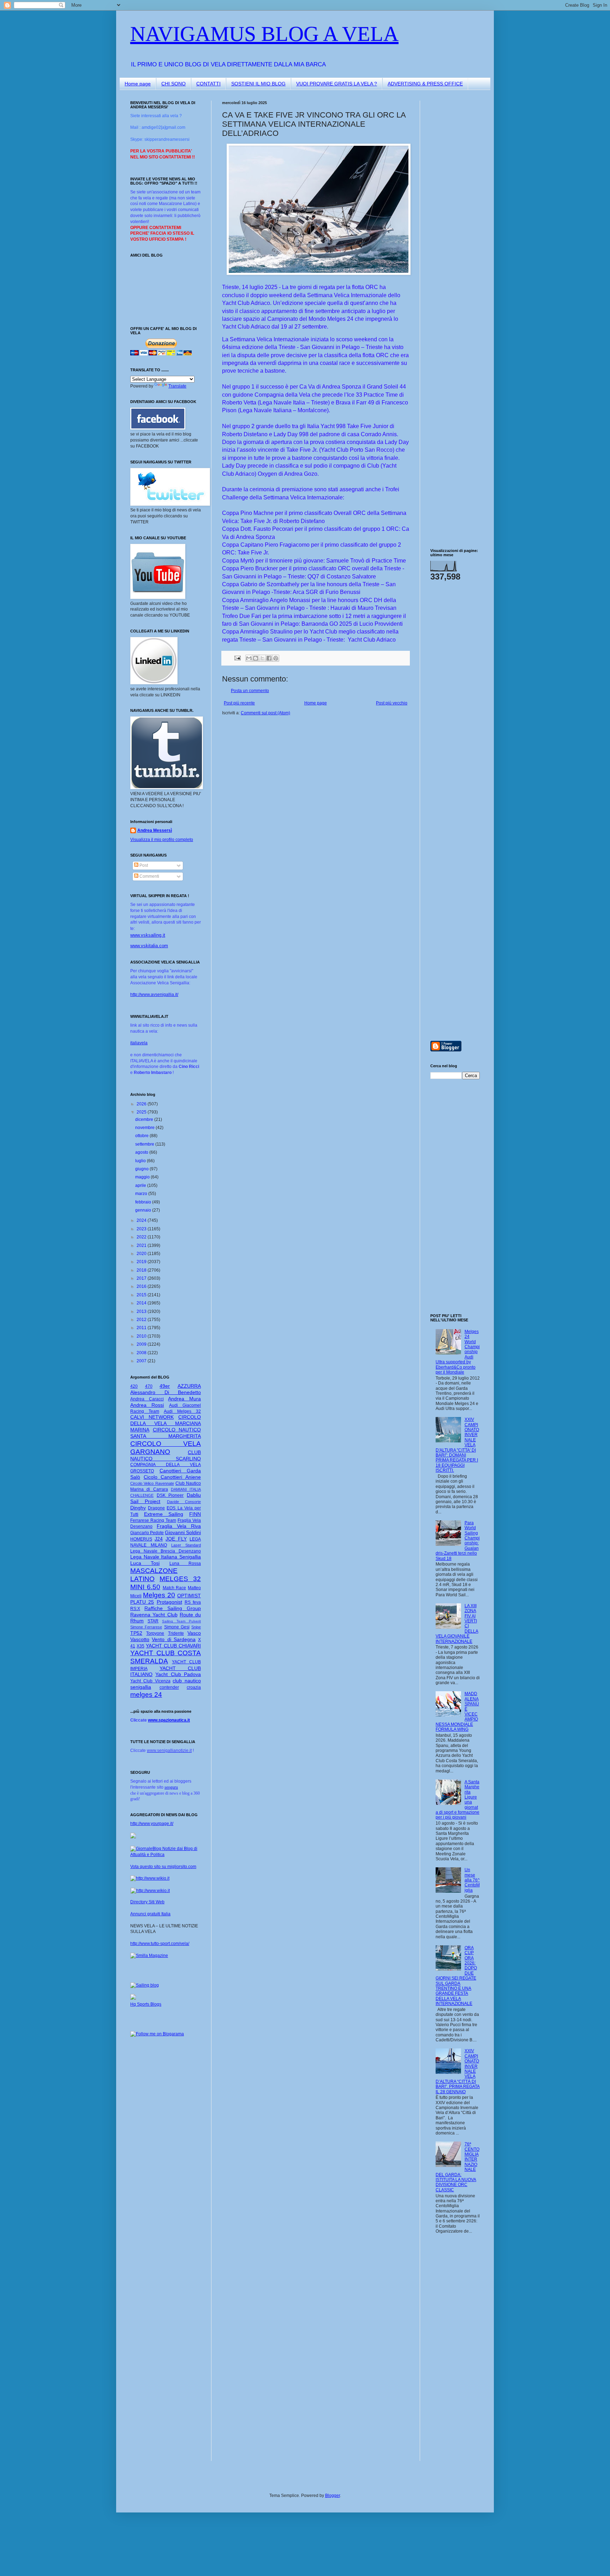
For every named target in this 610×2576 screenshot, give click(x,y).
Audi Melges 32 (182, 1411)
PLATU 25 (142, 1602)
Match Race (175, 1588)
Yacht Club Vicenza (150, 1681)
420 (134, 1386)
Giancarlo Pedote (147, 1533)
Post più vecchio (392, 703)
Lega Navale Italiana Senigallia (166, 1557)
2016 (142, 1286)
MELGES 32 (180, 1579)
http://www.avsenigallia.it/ (154, 995)
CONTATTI (208, 84)
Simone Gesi (177, 1627)
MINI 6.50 (145, 1587)
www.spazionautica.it (169, 1720)
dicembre (145, 1119)
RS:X (135, 1609)
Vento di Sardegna (174, 1639)
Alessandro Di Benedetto (166, 1392)
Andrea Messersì (155, 830)
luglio (141, 1161)
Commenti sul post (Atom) (265, 713)
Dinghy (138, 1508)
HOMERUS (141, 1539)
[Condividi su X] (262, 658)
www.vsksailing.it (148, 935)
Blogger (333, 2496)
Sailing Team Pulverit (181, 1621)
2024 (142, 1220)
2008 (142, 1353)
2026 (142, 1104)
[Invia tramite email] (249, 658)
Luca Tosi (145, 1563)
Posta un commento (250, 691)
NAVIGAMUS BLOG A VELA (264, 34)
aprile (141, 1185)
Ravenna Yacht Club (154, 1615)
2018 (142, 1270)
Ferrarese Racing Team (153, 1520)
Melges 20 (159, 1595)
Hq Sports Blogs (146, 2004)
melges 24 (146, 1695)
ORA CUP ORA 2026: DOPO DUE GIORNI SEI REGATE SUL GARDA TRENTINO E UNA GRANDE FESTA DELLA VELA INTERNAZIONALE (456, 1976)
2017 (142, 1278)
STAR (153, 1621)
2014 (142, 1303)
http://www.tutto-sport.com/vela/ (160, 1944)
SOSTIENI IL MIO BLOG (258, 84)
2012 (142, 1320)
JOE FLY (176, 1539)
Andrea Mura (184, 1399)
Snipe (196, 1627)
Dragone (156, 1508)
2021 (142, 1245)
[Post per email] (237, 657)
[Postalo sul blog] (256, 658)
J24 (159, 1539)
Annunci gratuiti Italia (150, 1914)
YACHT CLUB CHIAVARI (173, 1646)
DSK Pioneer (170, 1495)
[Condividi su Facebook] (269, 658)
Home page (138, 84)
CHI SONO (174, 84)
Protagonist (169, 1602)
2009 (142, 1344)
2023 (142, 1229)
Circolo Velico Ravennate (152, 1483)
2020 (142, 1254)
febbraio (144, 1202)
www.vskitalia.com (149, 946)
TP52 (136, 1633)
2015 (142, 1295)
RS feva (193, 1602)
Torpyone (155, 1633)
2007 (142, 1361)
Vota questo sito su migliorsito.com (163, 1867)
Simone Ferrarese (146, 1627)
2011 (142, 1328)
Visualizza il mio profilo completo (162, 840)
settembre (145, 1144)
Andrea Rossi (147, 1405)
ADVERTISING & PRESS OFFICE (425, 84)
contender (169, 1687)
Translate (177, 386)
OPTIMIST (189, 1596)
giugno (142, 1169)
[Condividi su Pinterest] (276, 658)
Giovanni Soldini (183, 1532)
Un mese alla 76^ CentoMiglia (472, 1880)
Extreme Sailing (164, 1514)
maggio (143, 1177)
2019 (142, 1262)
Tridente (176, 1633)
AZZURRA (189, 1386)
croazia (194, 1687)
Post (143, 865)
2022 (142, 1237)
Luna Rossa (185, 1563)
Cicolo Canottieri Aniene (172, 1477)
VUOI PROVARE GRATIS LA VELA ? (337, 84)
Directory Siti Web (147, 1902)
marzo (142, 1194)
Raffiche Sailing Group (173, 1608)
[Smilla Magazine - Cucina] (149, 1956)
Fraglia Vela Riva (179, 1526)
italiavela (139, 1043)
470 (149, 1386)
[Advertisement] (451, 206)
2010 (142, 1336)
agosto (142, 1152)
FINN (195, 1514)
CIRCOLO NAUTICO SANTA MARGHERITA (166, 1433)
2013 (142, 1311)
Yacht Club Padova (178, 1674)
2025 (142, 1112)
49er (165, 1386)
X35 (140, 1646)
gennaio (144, 1210)
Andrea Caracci (147, 1399)
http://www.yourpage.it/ (152, 1824)
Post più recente (239, 703)
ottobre (142, 1136)
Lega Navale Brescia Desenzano (166, 1551)
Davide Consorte (184, 1502)
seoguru (171, 1787)
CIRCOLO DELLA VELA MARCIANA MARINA (166, 1423)
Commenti (149, 876)
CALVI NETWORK (152, 1417)
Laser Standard (186, 1545)
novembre (145, 1128)
